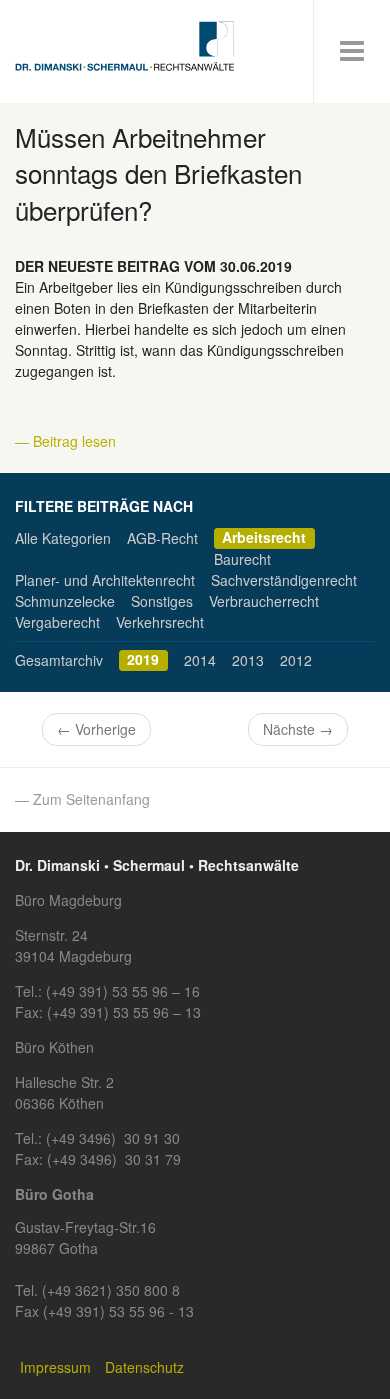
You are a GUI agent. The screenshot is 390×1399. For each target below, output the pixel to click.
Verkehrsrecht (160, 622)
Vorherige (96, 729)
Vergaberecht (57, 622)
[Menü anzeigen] (352, 51)
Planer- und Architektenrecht (105, 580)
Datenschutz (144, 1367)
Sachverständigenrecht (284, 580)
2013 (248, 660)
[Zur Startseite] (125, 46)
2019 (143, 660)
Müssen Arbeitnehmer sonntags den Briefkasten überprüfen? (158, 173)
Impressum (55, 1367)
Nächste (298, 729)
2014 (200, 660)
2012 (296, 660)
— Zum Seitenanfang (82, 799)
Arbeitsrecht (264, 538)
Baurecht (242, 559)
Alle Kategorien (63, 538)
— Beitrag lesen (65, 441)
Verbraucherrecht (264, 601)
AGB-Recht (162, 538)
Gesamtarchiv (59, 660)
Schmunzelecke (65, 601)
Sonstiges (162, 601)
